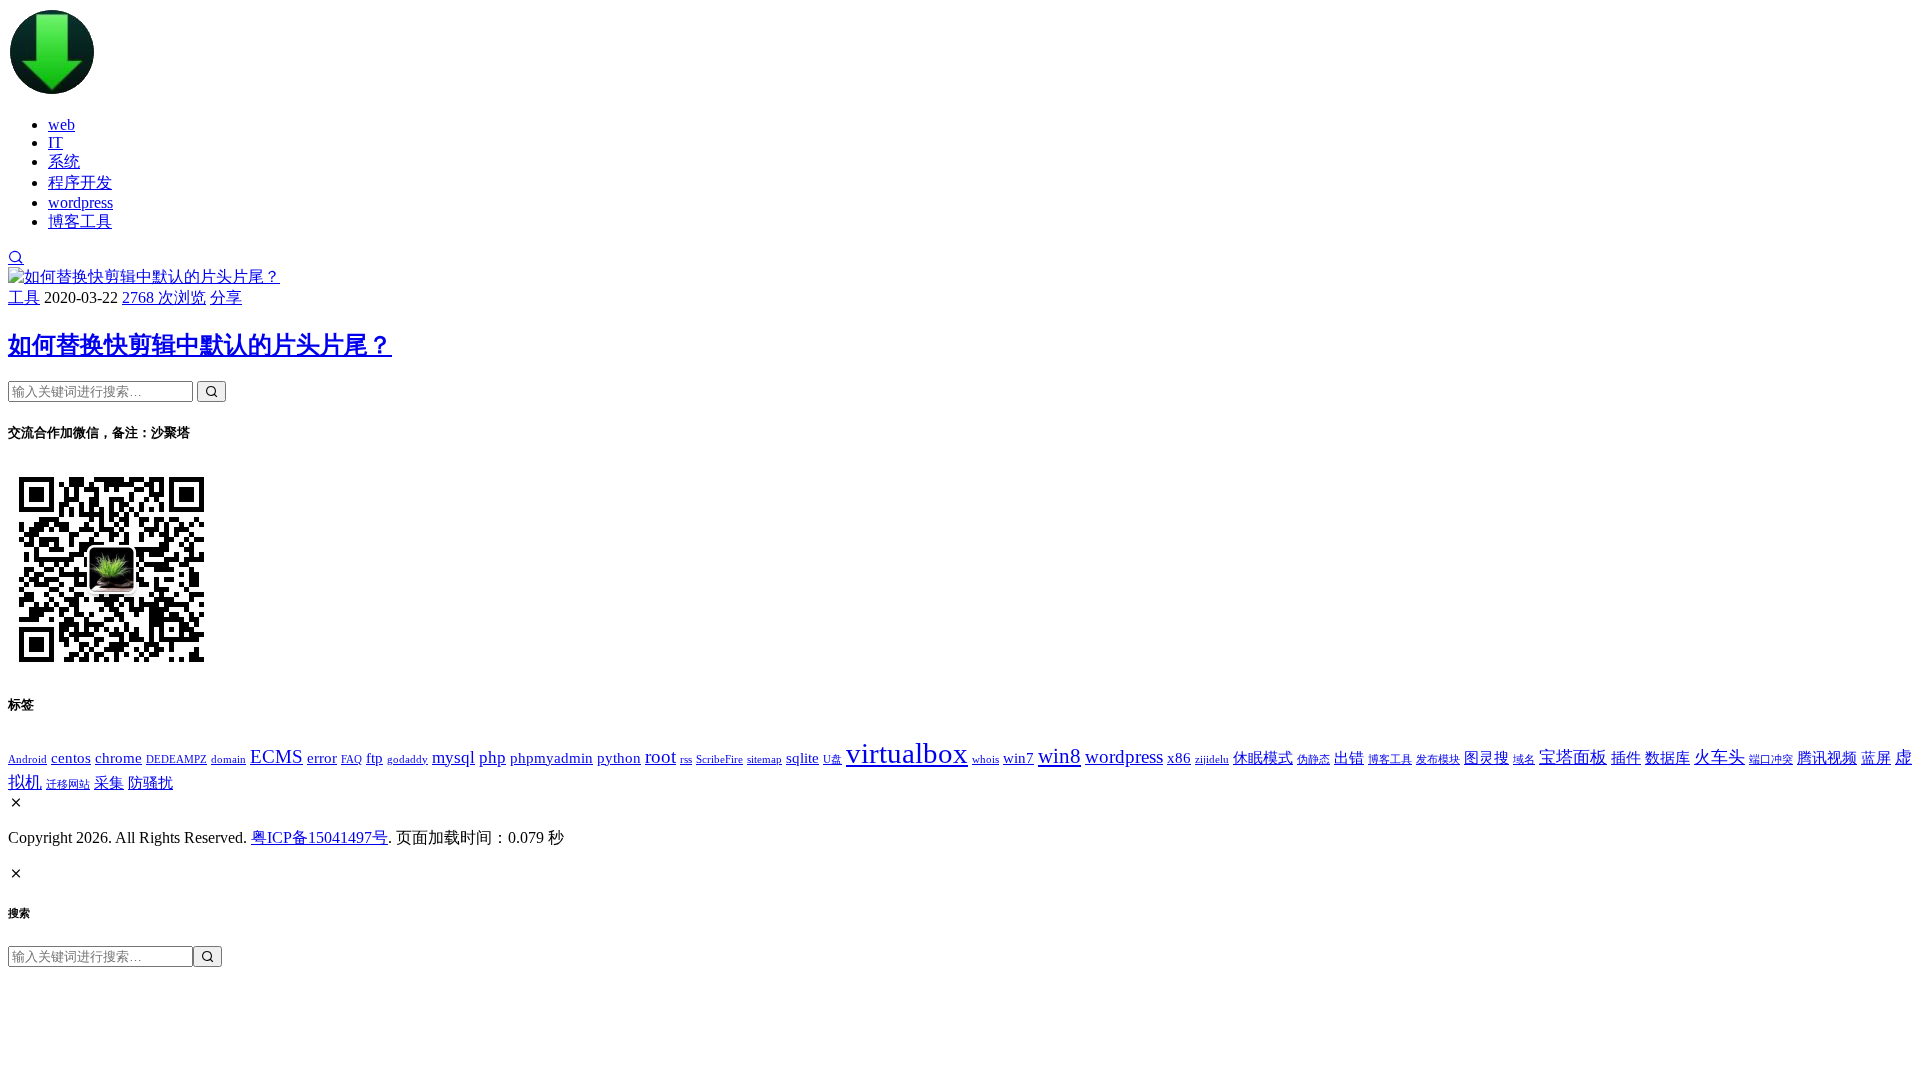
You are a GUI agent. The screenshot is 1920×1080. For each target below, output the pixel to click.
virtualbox (907, 753)
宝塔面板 (1573, 757)
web (61, 124)
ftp (374, 758)
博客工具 (80, 221)
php (492, 757)
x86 (1179, 758)
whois (985, 759)
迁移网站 (68, 784)
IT (55, 142)
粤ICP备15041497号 (319, 837)
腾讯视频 (1827, 758)
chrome (118, 758)
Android (27, 759)
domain (228, 759)
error (322, 758)
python (619, 758)
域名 (1524, 759)
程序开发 (80, 182)
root (660, 756)
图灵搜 (1486, 758)
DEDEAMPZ (176, 759)
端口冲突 (1771, 759)
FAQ (351, 759)
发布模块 (1438, 759)
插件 (1626, 758)
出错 (1349, 758)
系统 (64, 161)
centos (71, 758)
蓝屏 (1876, 758)
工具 (24, 297)
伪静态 (1313, 759)
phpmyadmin (551, 758)
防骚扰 (150, 783)
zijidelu (1212, 759)
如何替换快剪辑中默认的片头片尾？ (200, 345)
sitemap (764, 759)
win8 (1059, 756)
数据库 (1667, 758)
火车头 (1719, 757)
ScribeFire (719, 759)
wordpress (80, 202)
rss (686, 759)
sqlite (802, 758)
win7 (1018, 758)
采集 (109, 783)
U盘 (832, 759)
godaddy (407, 759)
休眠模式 (1263, 758)
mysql (453, 757)
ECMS (276, 756)
